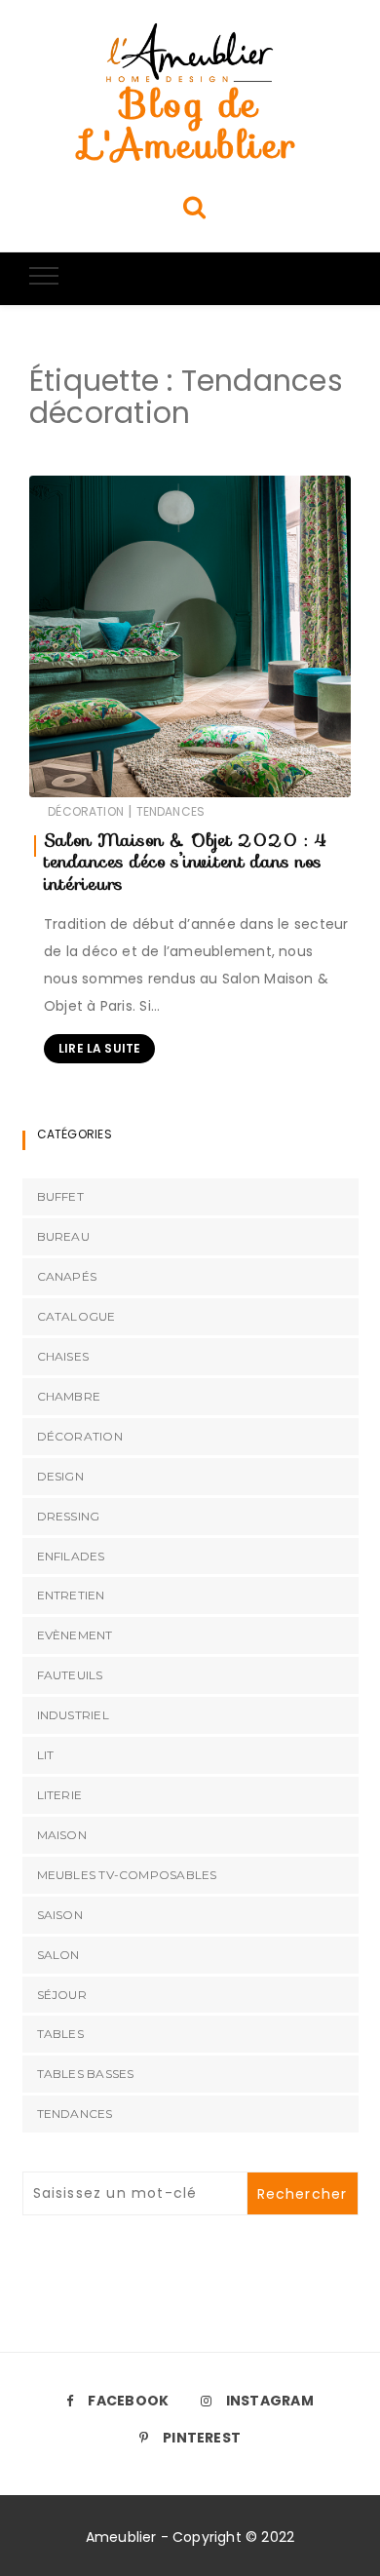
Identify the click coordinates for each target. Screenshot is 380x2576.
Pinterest (202, 2438)
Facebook (128, 2401)
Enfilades (71, 1556)
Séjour (62, 1995)
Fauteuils (70, 1675)
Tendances (171, 811)
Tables (60, 2034)
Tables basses (86, 2074)
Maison (62, 1835)
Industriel (73, 1715)
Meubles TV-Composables (127, 1875)
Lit (46, 1755)
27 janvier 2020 (279, 774)
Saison (60, 1915)
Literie (60, 1795)
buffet (60, 1196)
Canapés (67, 1276)
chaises (63, 1356)
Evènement (75, 1635)
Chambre (69, 1396)
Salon (58, 1955)
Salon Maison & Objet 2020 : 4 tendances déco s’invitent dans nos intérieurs (186, 862)
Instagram (270, 2401)
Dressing (69, 1516)
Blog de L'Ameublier (190, 125)
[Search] (194, 206)
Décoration (86, 811)
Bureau (63, 1236)
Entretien (71, 1595)
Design (60, 1476)
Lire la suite (99, 1048)
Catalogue (76, 1316)
